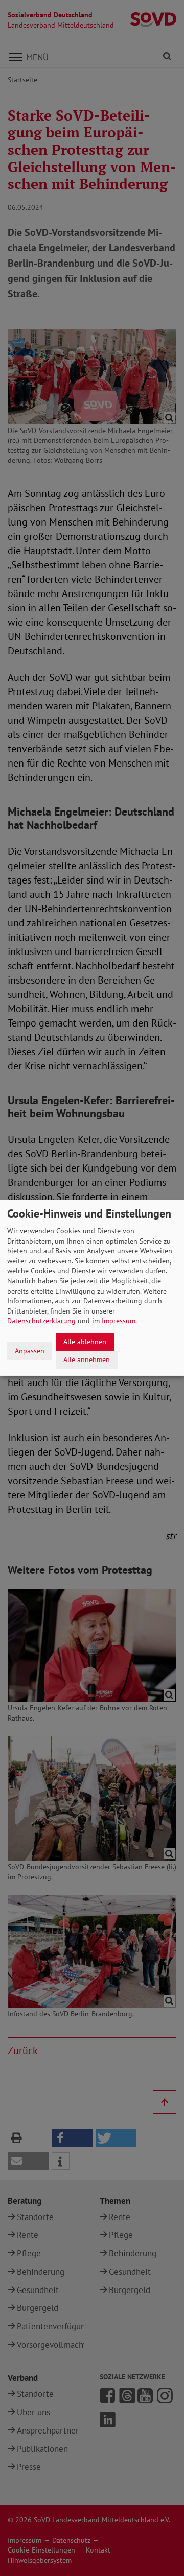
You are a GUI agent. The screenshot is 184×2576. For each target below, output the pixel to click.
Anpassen (30, 1351)
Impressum (119, 1321)
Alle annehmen (87, 1359)
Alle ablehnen (85, 1342)
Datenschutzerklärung (41, 1321)
